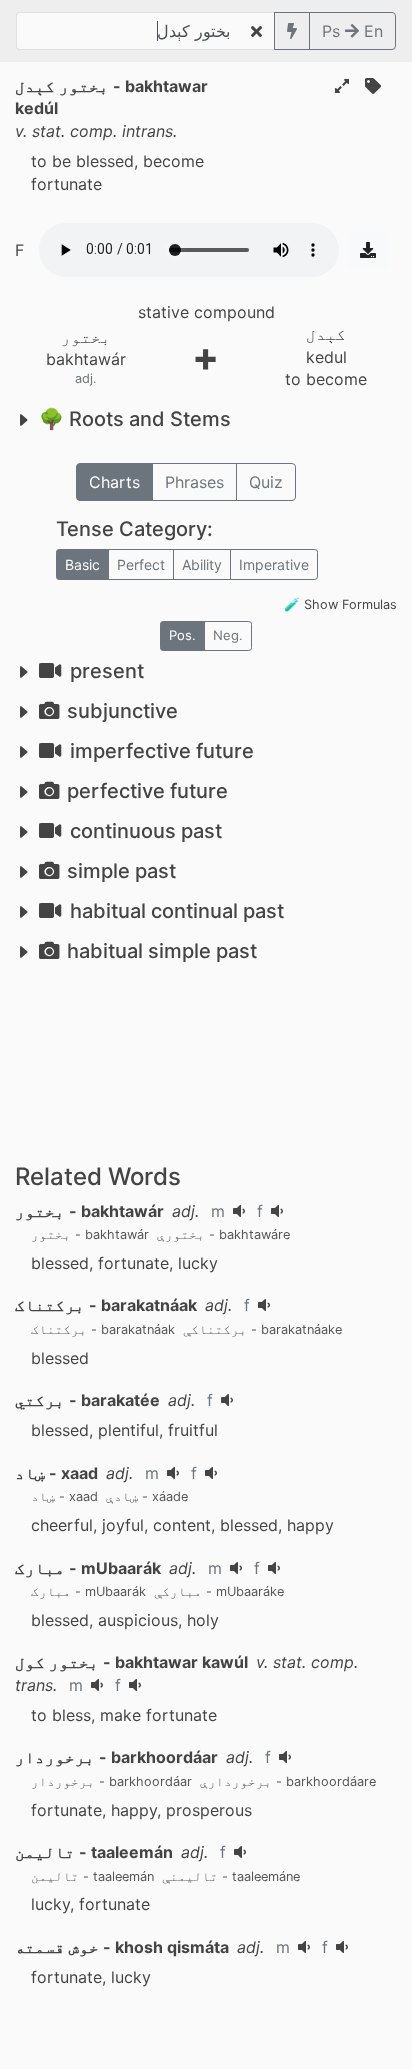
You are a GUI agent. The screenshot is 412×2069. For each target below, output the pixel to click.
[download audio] (368, 250)
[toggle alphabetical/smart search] (292, 31)
